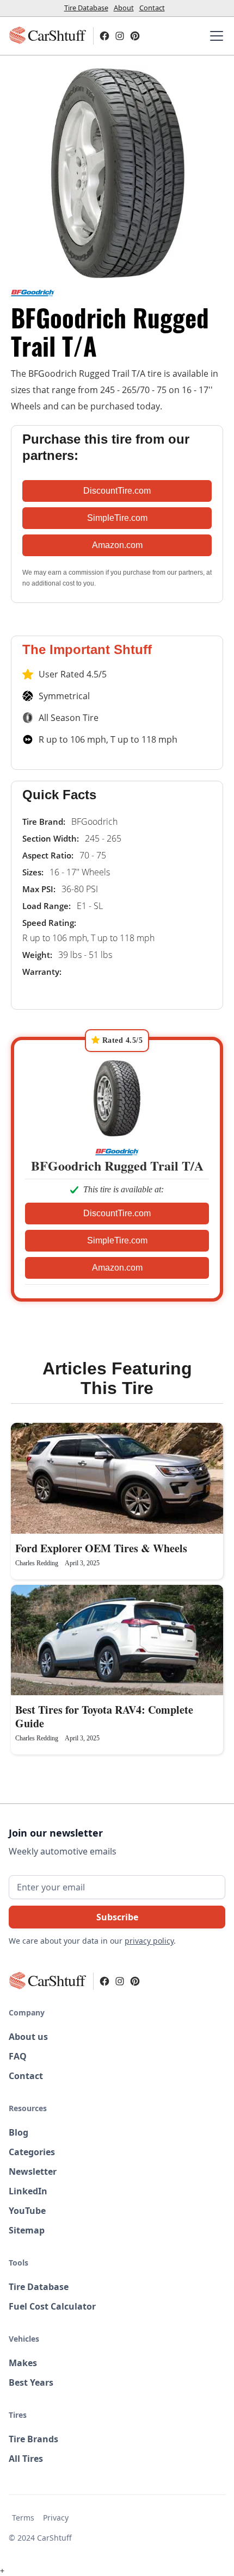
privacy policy (149, 1941)
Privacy (56, 2518)
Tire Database (86, 8)
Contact (152, 8)
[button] (214, 36)
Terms (23, 2518)
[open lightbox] (117, 172)
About (124, 8)
